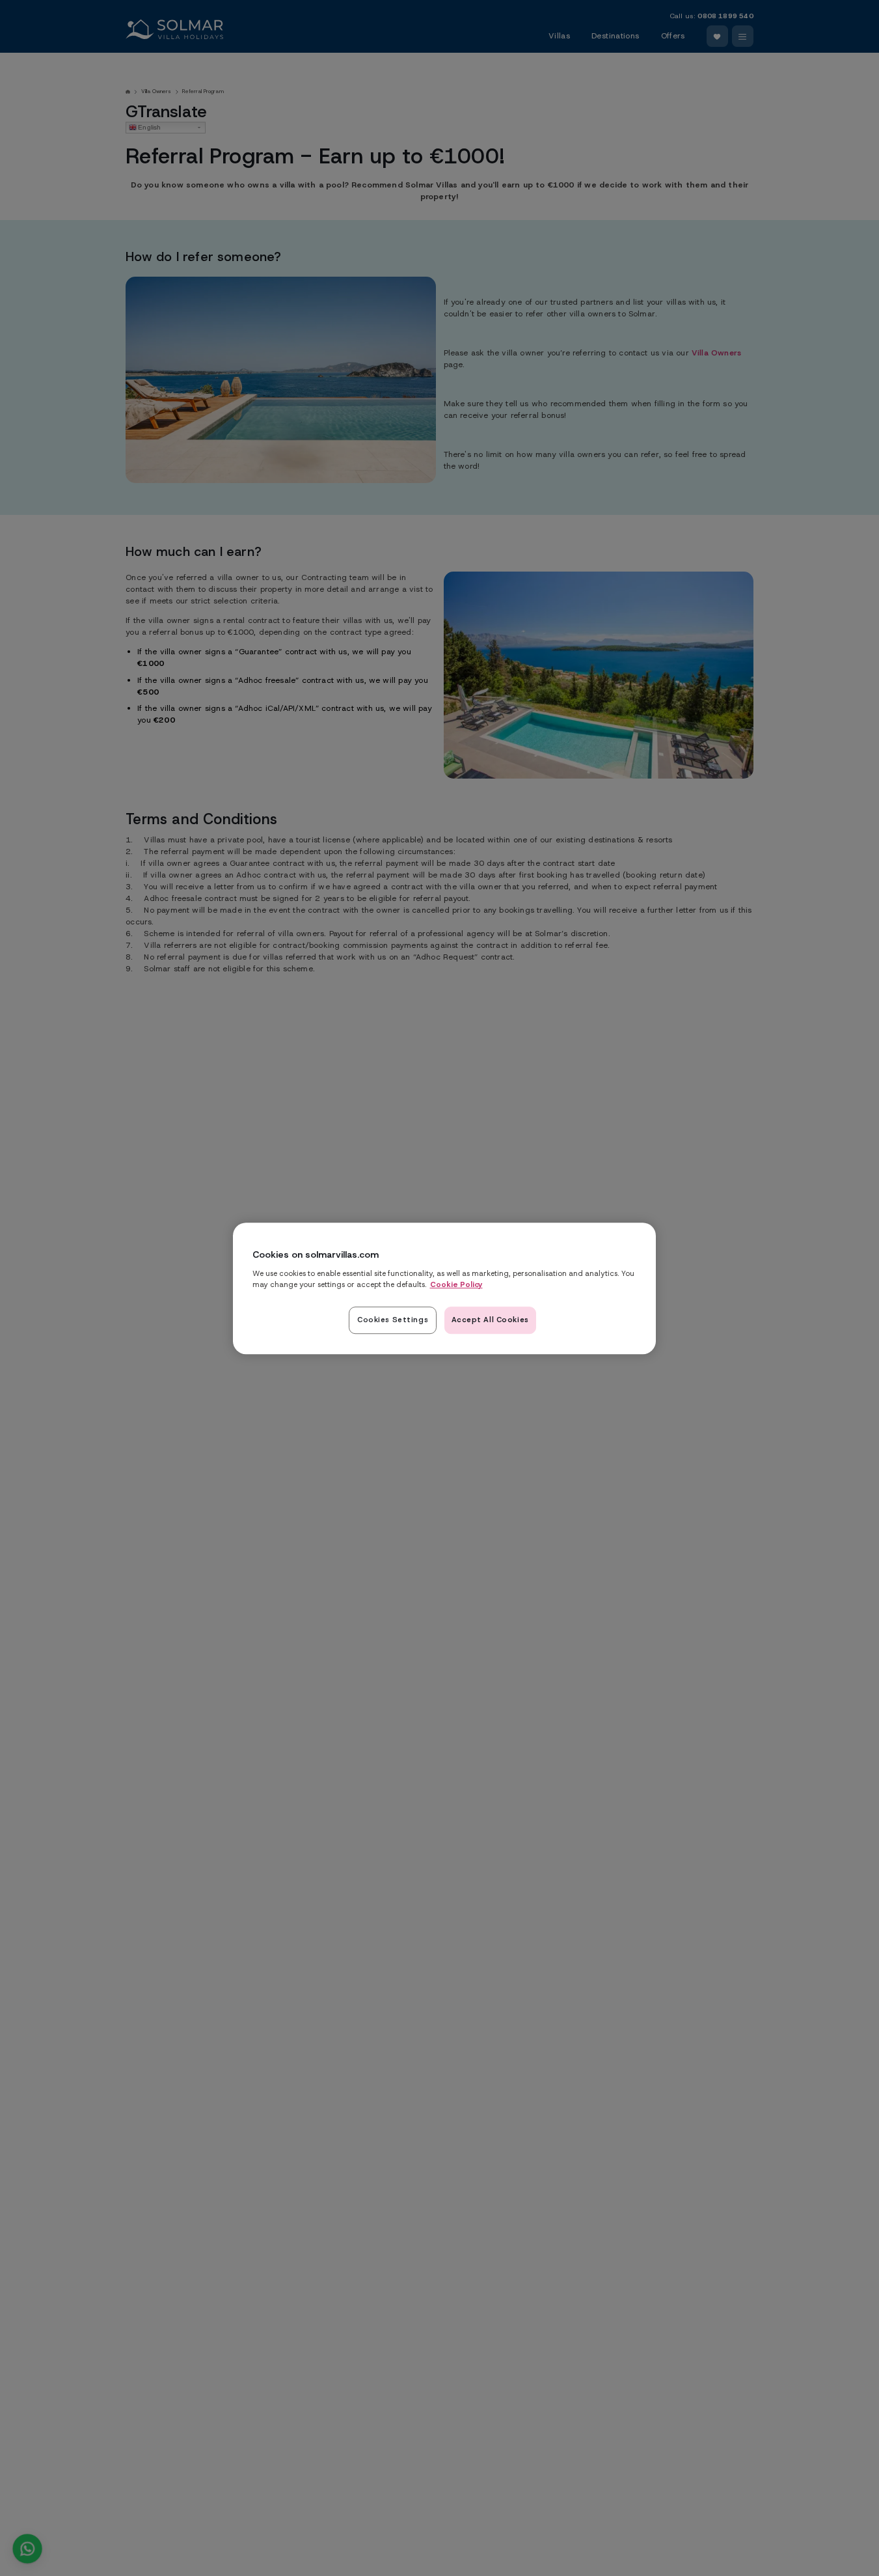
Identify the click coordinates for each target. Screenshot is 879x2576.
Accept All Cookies (490, 1319)
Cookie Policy (456, 1284)
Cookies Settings (393, 1319)
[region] (444, 1288)
